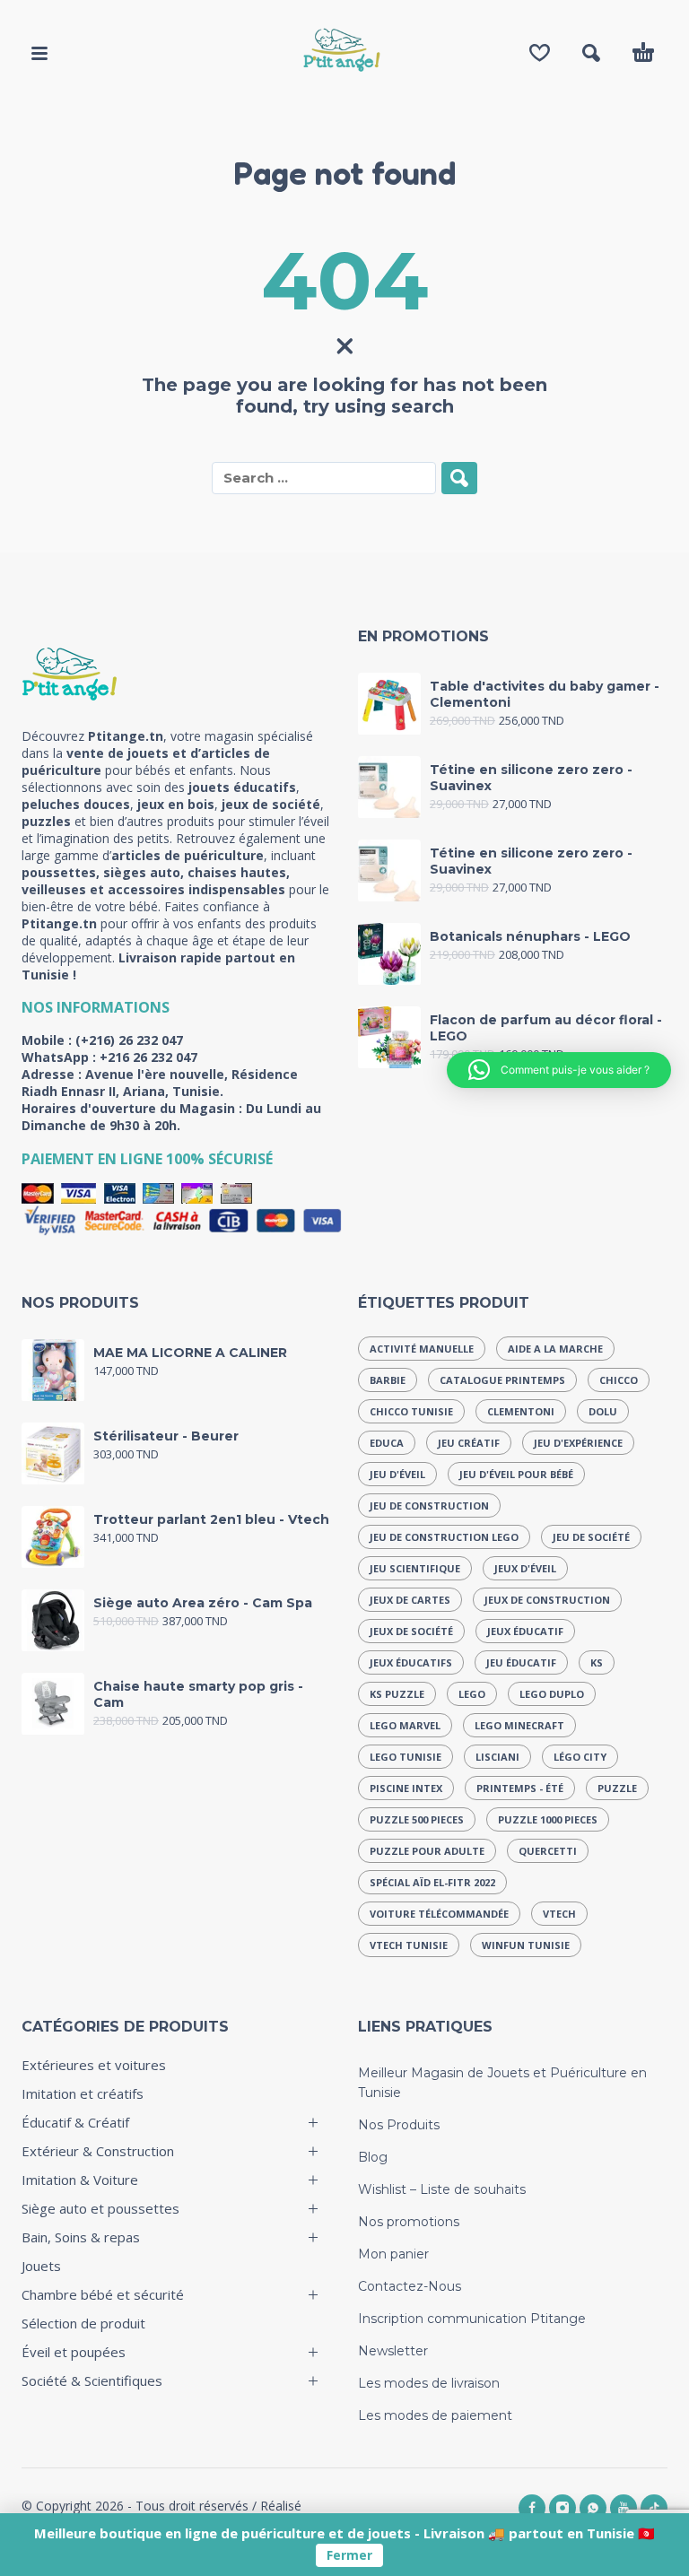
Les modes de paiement (435, 2415)
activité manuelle (422, 1349)
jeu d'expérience (578, 1443)
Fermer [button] (349, 2555)
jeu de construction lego (444, 1537)
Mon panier (393, 2254)
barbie (388, 1380)
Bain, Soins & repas (81, 2237)
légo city (580, 1757)
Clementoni (521, 1411)
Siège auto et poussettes (100, 2208)
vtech (559, 1914)
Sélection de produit (83, 2323)
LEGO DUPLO (552, 1694)
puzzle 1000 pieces (548, 1819)
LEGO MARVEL (405, 1725)
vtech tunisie (409, 1945)
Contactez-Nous (410, 2286)
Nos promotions (409, 2222)
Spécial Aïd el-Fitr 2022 (432, 1882)
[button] (39, 53)
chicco (619, 1380)
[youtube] (624, 2508)
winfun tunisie (526, 1945)
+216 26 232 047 (148, 1057)
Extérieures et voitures (94, 2065)
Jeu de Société (591, 1537)
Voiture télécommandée (439, 1914)
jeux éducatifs (411, 1662)
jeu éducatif (521, 1662)
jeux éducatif (525, 1631)
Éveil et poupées (74, 2352)
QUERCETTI (548, 1851)
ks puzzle (397, 1694)
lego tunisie (406, 1757)
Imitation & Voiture (80, 2180)
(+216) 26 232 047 (129, 1040)
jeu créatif (469, 1443)
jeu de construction (429, 1506)
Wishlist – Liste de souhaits (442, 2189)
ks (597, 1662)
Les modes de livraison (429, 2383)
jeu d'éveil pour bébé (516, 1474)
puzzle (617, 1788)
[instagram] (563, 2508)
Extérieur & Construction (98, 2151)
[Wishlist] (540, 53)
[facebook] (532, 2508)
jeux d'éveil (525, 1568)
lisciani (497, 1757)
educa (387, 1443)
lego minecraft (519, 1725)
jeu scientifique (415, 1568)
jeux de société (411, 1631)
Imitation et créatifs (83, 2093)
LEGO (472, 1694)
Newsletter (393, 2351)
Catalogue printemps (502, 1380)
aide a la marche (555, 1349)
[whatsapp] (593, 2508)
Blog (373, 2157)
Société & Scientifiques (92, 2380)
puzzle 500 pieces (417, 1819)
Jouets (41, 2266)
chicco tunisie (411, 1411)
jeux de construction (547, 1600)
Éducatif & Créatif (75, 2122)
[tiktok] (654, 2508)
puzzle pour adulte (427, 1851)
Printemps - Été (520, 1788)
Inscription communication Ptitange (472, 2319)
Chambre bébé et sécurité (103, 2294)
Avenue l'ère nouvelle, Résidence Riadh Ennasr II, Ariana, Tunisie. (160, 1083)
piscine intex (406, 1788)
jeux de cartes (410, 1600)
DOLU (603, 1411)
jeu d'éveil (397, 1474)
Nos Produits (399, 2125)
